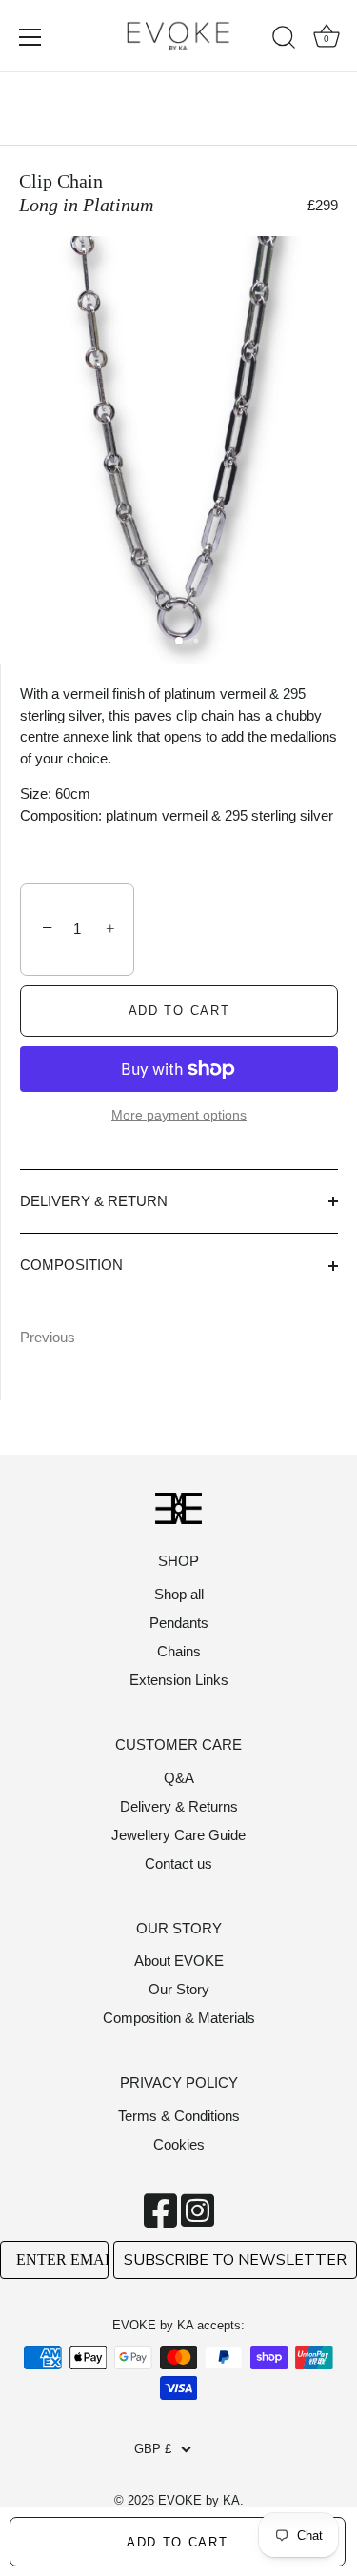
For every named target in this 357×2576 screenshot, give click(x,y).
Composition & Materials (179, 2018)
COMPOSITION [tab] (71, 1265)
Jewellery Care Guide (178, 1835)
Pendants (179, 1623)
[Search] (284, 40)
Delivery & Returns (179, 1806)
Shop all (179, 1594)
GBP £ (153, 2449)
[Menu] (30, 37)
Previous (48, 1337)
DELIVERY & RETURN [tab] (94, 1201)
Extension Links (179, 1680)
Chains (179, 1651)
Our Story (179, 1989)
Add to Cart (178, 2542)
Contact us (178, 1863)
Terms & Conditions (179, 2116)
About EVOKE (179, 1961)
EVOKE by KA (199, 2500)
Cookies (179, 2144)
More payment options (179, 1115)
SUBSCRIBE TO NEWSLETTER (235, 2260)
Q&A (179, 1778)
